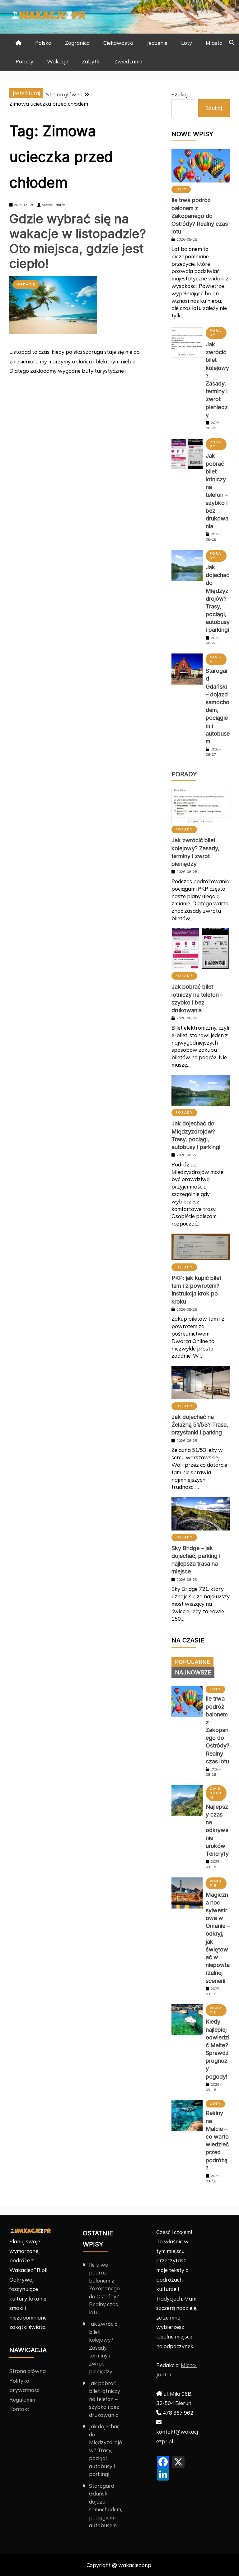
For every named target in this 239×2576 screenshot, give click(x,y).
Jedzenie (157, 43)
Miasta (214, 43)
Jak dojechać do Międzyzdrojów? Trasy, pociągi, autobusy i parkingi (218, 599)
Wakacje (58, 61)
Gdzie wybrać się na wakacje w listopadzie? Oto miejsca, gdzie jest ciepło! (78, 241)
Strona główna (28, 2371)
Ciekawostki (118, 43)
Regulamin (22, 2400)
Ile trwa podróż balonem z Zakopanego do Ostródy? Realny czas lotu (200, 216)
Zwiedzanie (128, 61)
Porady (24, 61)
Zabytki (91, 61)
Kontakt (19, 2409)
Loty (187, 43)
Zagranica (77, 43)
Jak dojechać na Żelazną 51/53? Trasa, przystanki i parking (200, 1425)
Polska (43, 43)
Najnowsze (193, 1672)
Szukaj (180, 94)
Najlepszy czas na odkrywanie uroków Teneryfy (217, 1830)
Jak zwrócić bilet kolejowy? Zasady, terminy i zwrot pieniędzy (103, 2347)
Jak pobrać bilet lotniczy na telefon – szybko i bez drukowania (105, 2399)
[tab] (192, 1662)
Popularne (192, 1662)
